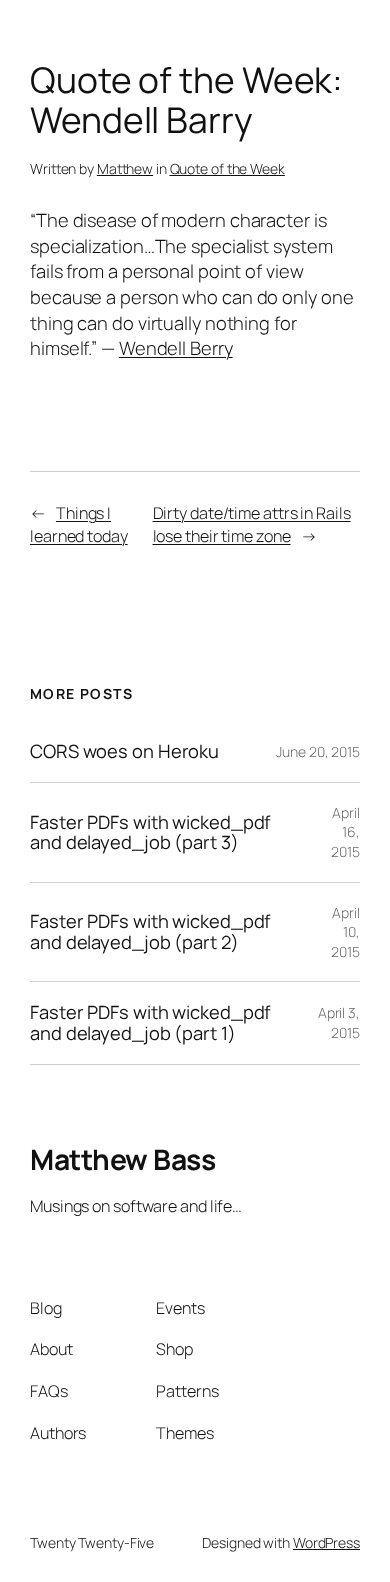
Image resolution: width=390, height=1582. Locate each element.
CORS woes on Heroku (124, 751)
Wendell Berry (176, 348)
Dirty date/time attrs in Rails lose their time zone (252, 524)
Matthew (125, 168)
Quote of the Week (227, 168)
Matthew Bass (122, 1159)
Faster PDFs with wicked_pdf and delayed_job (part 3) (150, 832)
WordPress (326, 1542)
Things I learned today (79, 524)
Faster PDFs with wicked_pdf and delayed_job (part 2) (150, 931)
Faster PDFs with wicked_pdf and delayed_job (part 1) (150, 1022)
